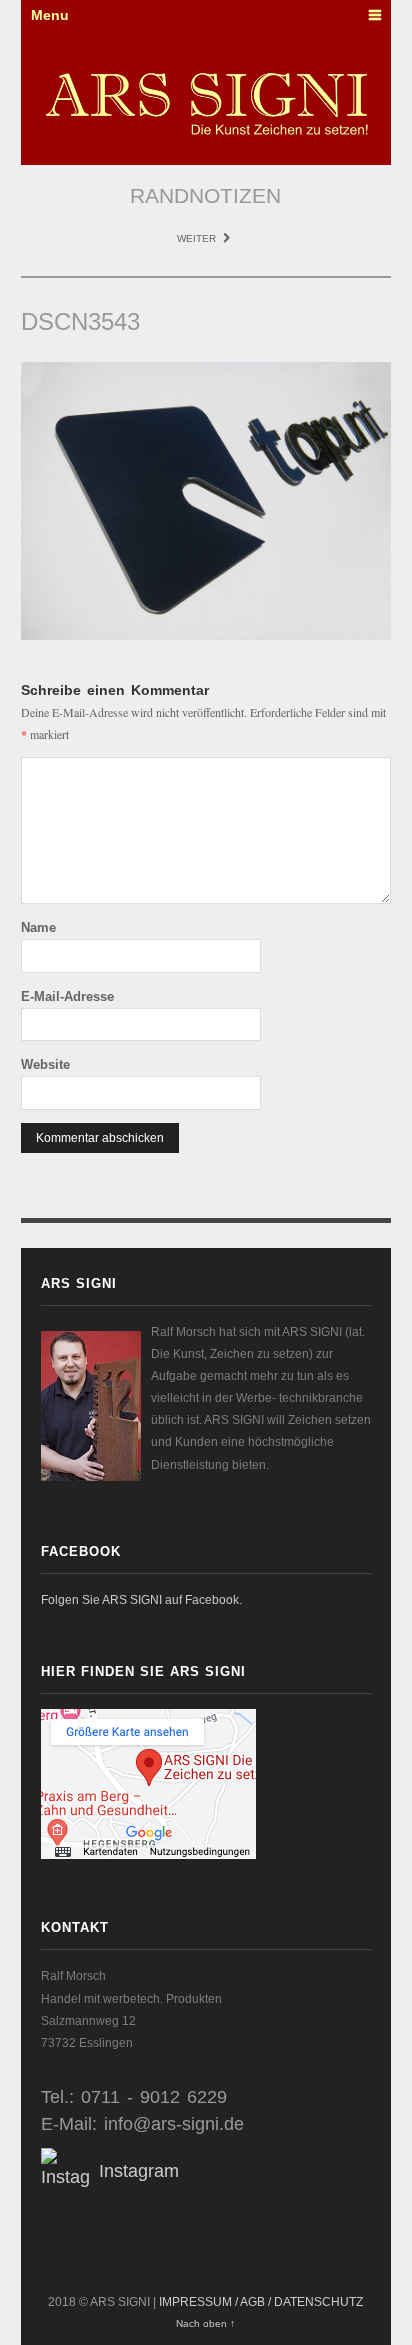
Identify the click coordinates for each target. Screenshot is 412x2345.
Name (38, 927)
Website (45, 1064)
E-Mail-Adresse (67, 996)
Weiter (198, 238)
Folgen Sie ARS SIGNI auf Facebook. (141, 1600)
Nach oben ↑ (205, 2323)
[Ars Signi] (206, 104)
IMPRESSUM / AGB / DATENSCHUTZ (261, 2302)
